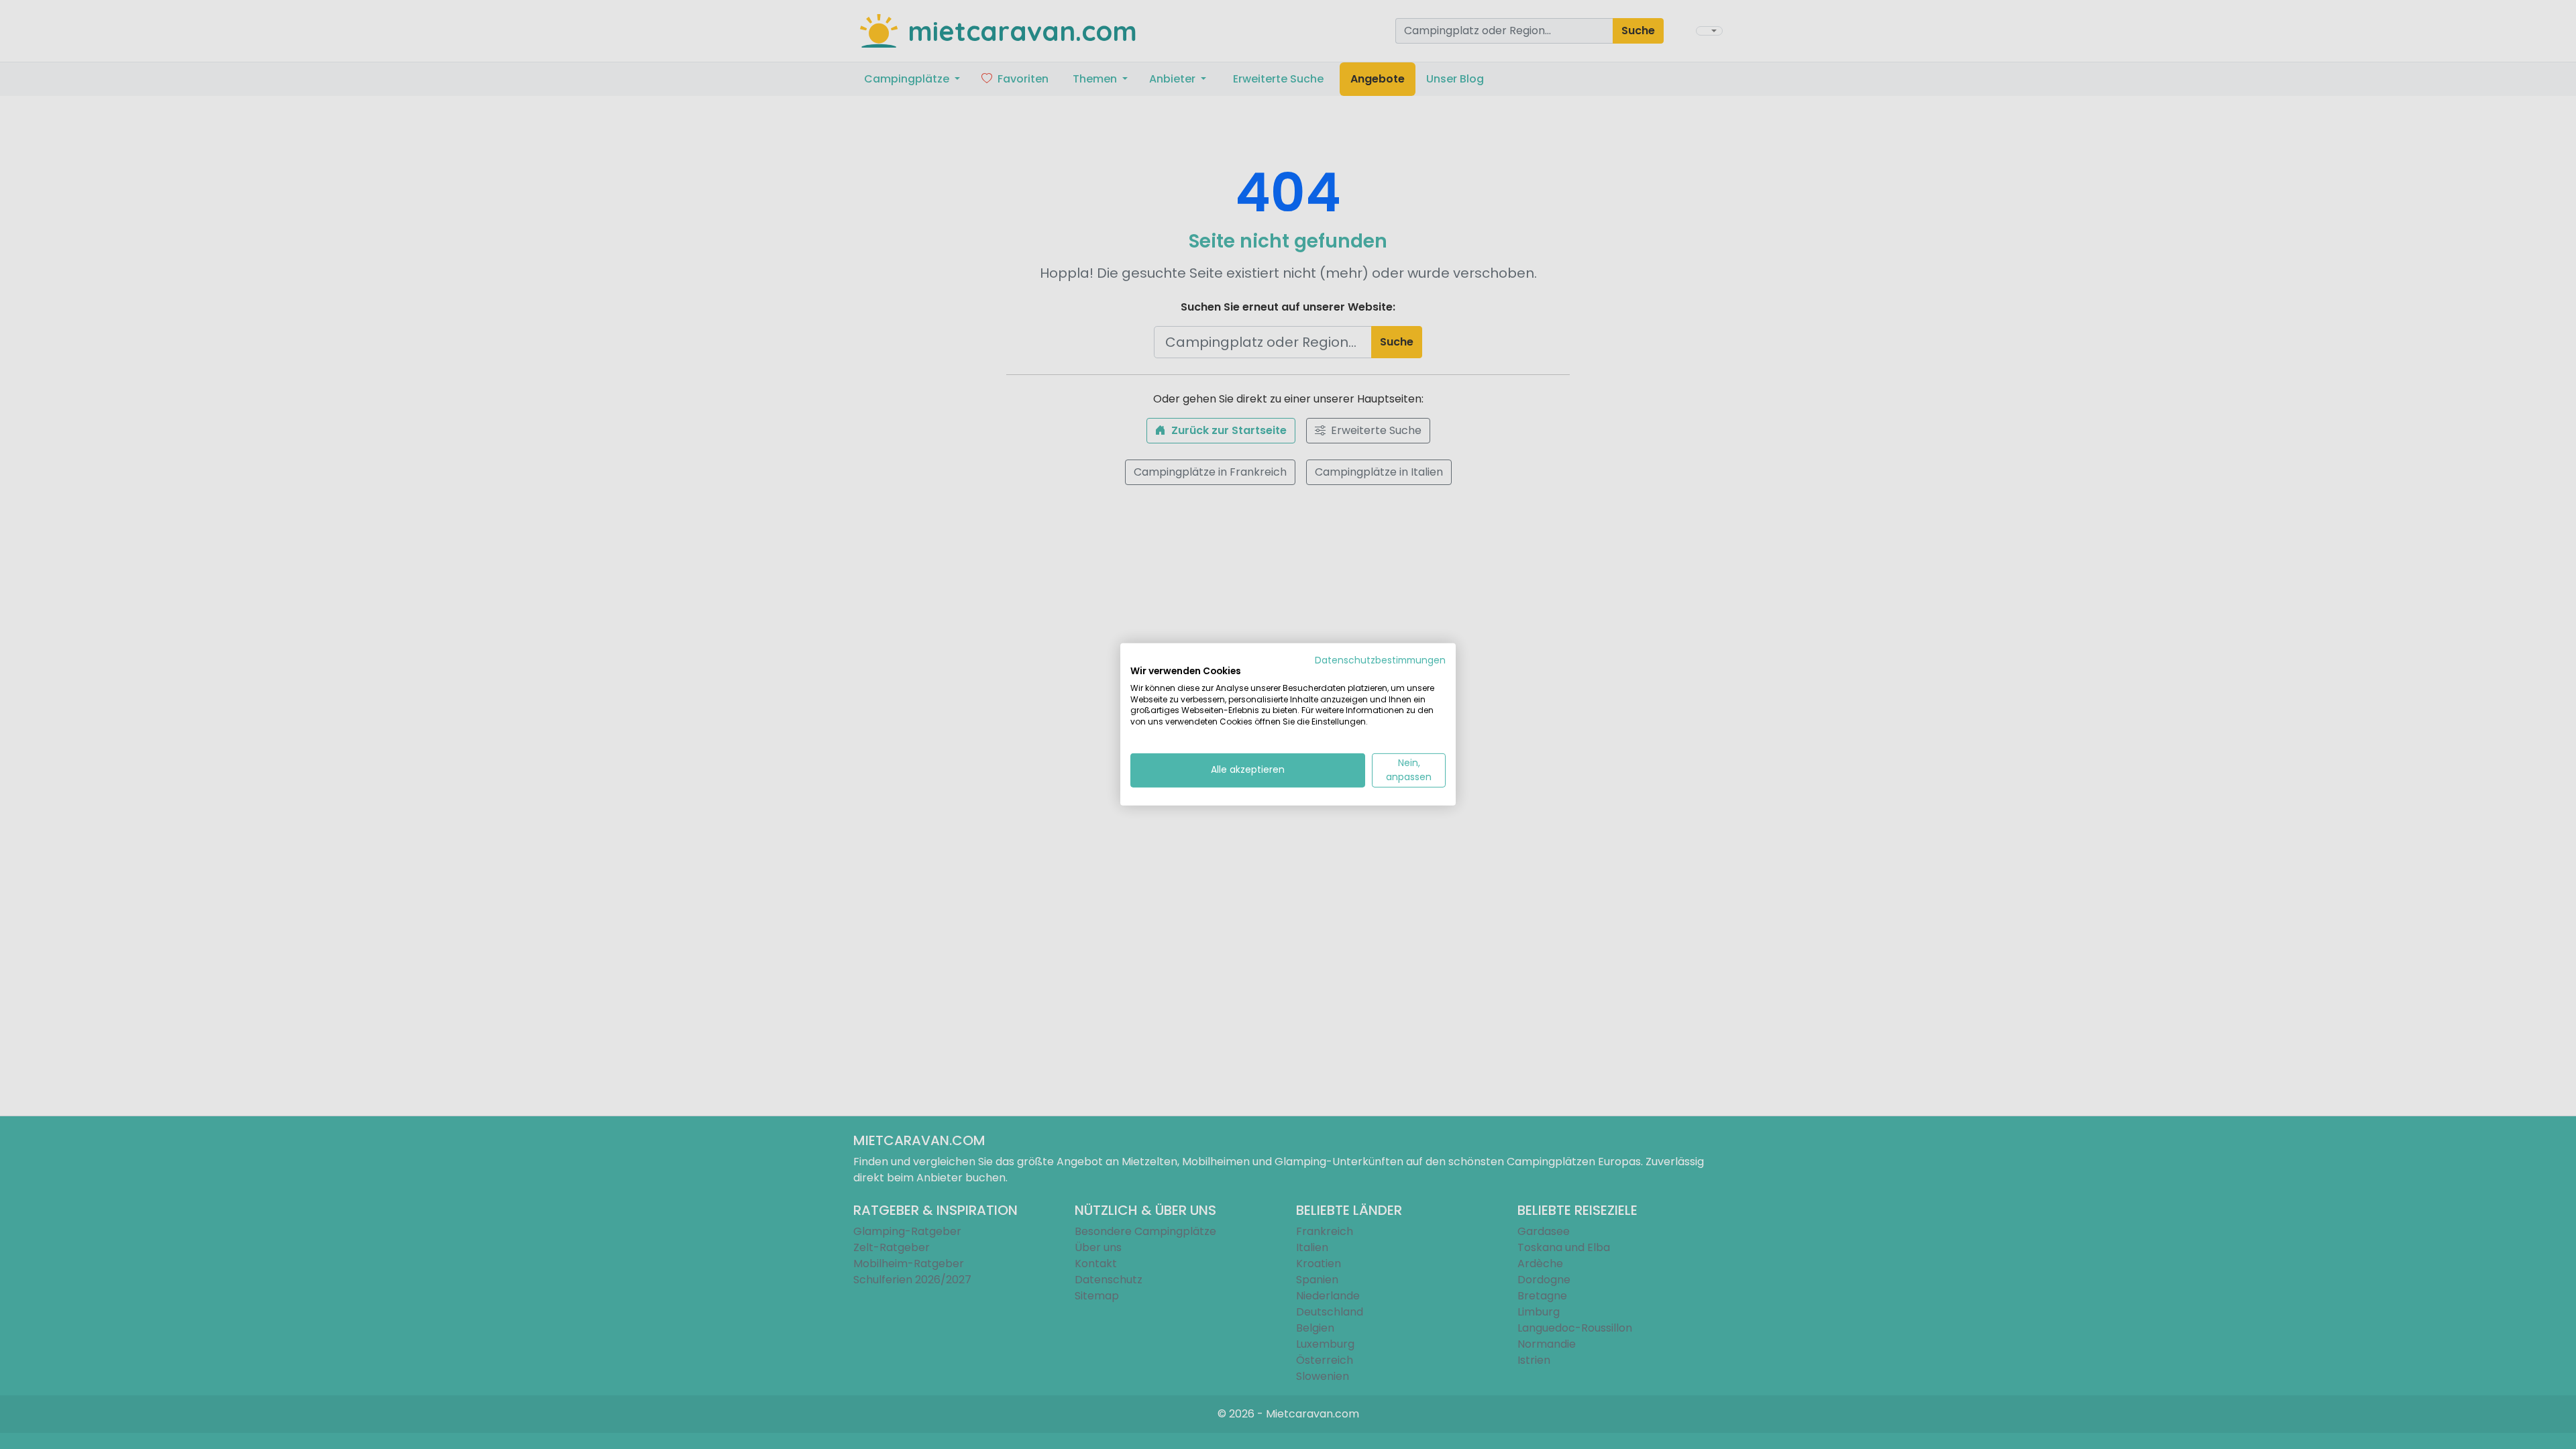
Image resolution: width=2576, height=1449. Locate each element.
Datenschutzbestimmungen (1380, 660)
